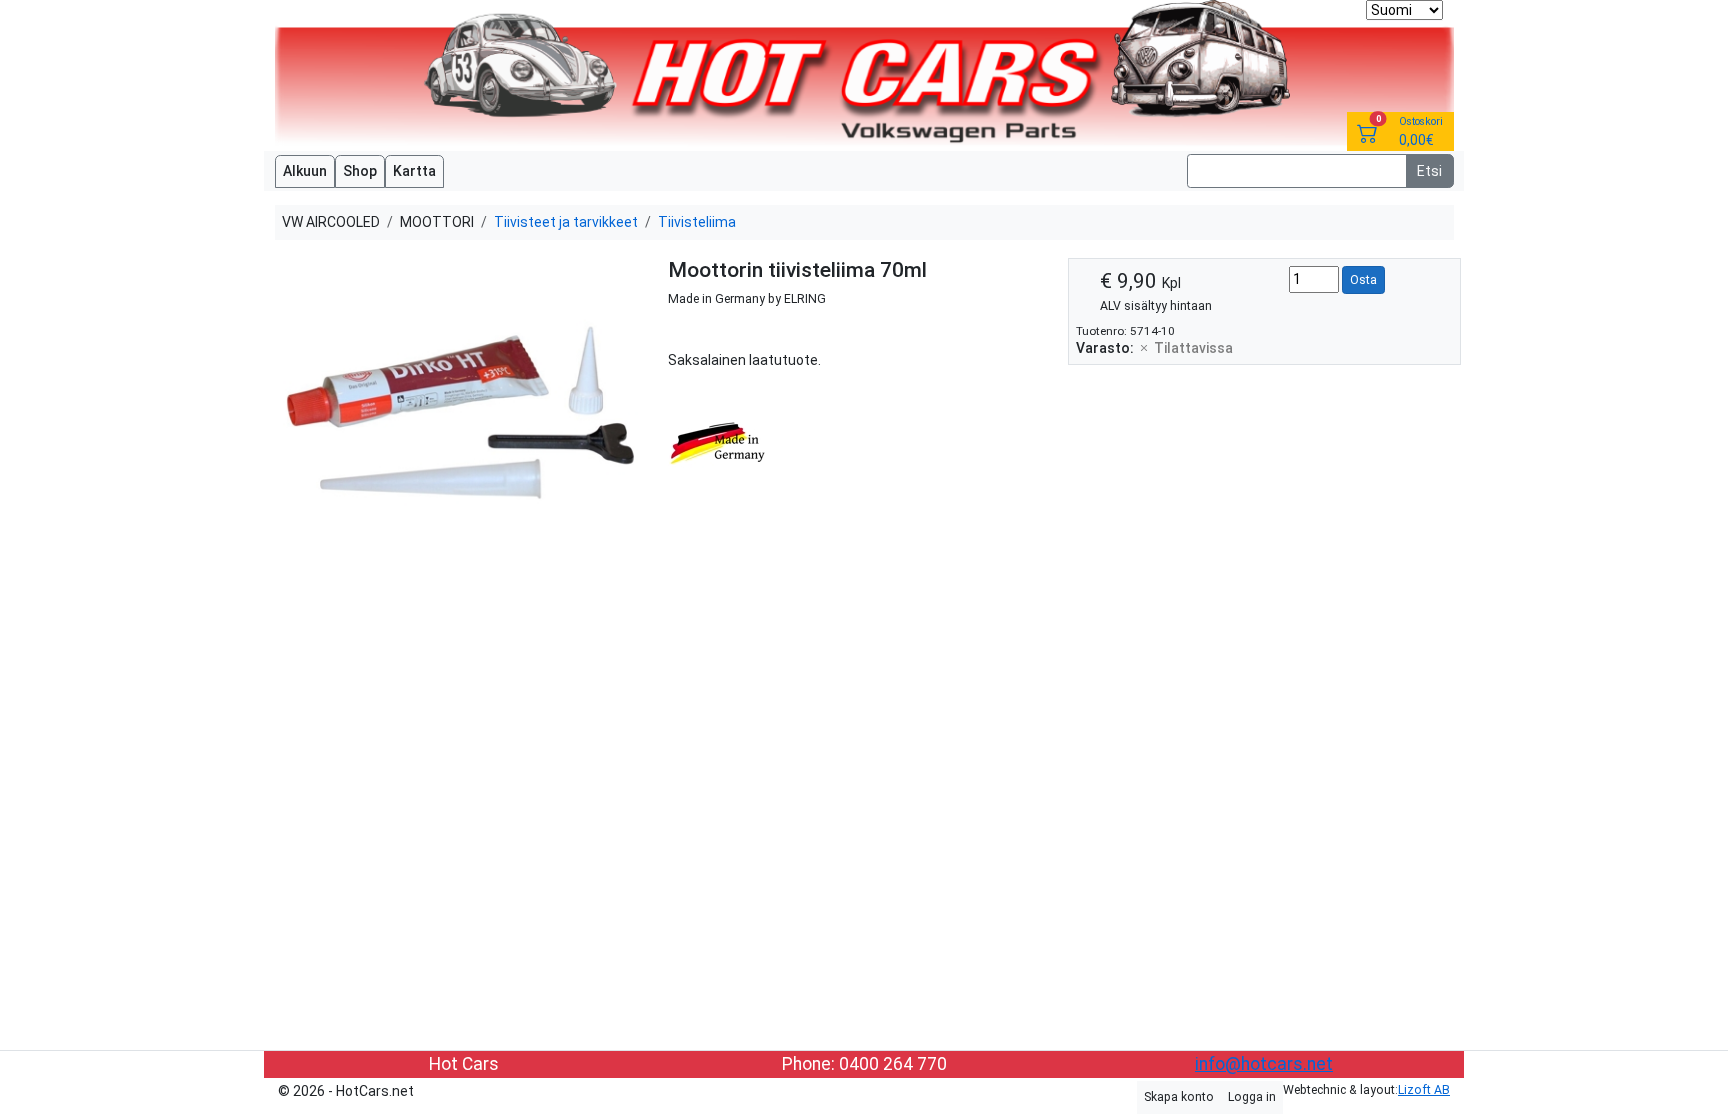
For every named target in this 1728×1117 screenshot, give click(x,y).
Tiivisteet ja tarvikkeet (566, 222)
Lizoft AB (1424, 1090)
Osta (1363, 280)
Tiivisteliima (697, 222)
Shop (360, 171)
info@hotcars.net (1264, 1064)
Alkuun (305, 171)
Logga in (1252, 1097)
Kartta (414, 171)
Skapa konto (1179, 1097)
